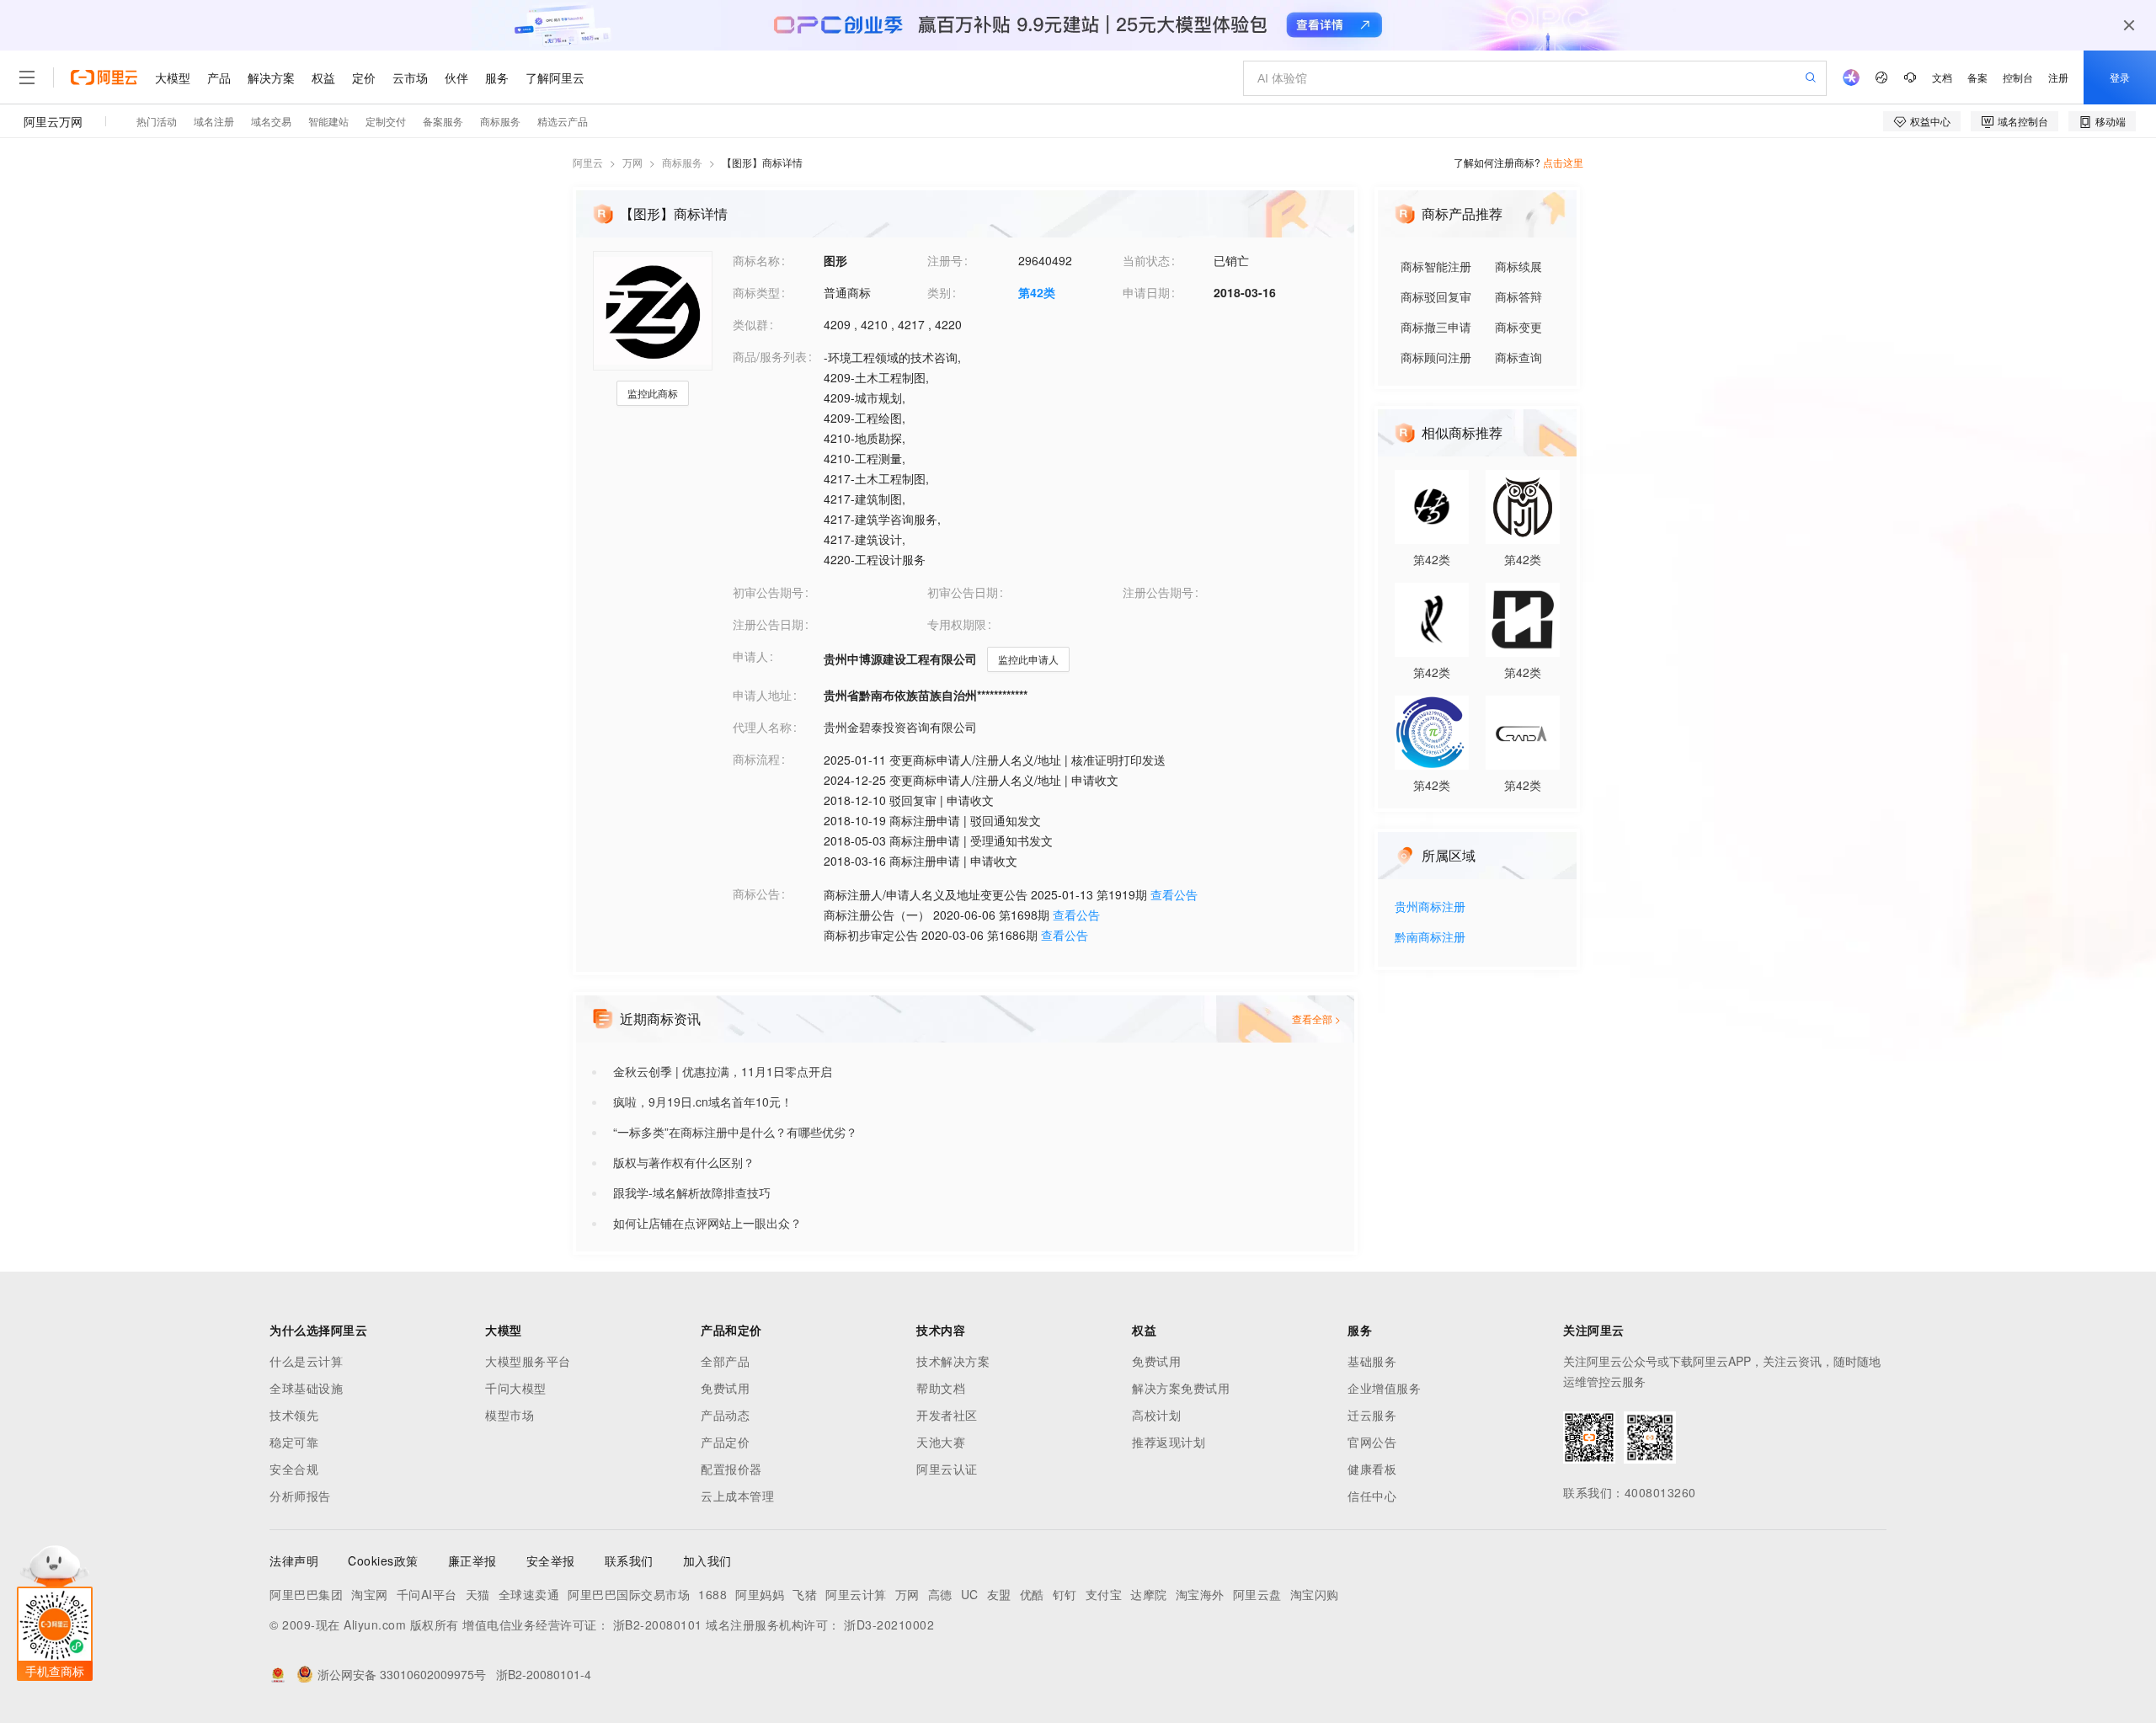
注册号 (945, 260)
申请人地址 (762, 695)
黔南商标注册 (1430, 938)
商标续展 (1518, 266)
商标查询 (1518, 357)
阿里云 (588, 162)
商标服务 (682, 162)
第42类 (1037, 292)
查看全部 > (1316, 1019)
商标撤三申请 (1436, 327)
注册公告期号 (1158, 592)
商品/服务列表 (770, 356)
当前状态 (1146, 260)
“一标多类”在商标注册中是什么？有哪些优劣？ (735, 1132)
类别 (939, 292)
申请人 (750, 656)
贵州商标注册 (1430, 907)
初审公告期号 (768, 592)
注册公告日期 (768, 624)
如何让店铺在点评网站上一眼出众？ (707, 1223)
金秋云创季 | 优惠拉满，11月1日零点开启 (723, 1071)
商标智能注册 (1436, 266)
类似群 (750, 324)
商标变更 (1518, 327)
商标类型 (756, 292)
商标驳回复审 (1436, 296)
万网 (632, 162)
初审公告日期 (963, 592)
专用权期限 (957, 624)
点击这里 (1563, 162)
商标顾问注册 (1436, 357)
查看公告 (1174, 894)
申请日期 (1146, 292)
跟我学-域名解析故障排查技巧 (692, 1192)
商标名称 (756, 260)
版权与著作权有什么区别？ (684, 1162)
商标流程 (756, 759)
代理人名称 (762, 727)
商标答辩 (1518, 296)
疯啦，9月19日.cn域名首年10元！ (703, 1102)
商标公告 (756, 894)
